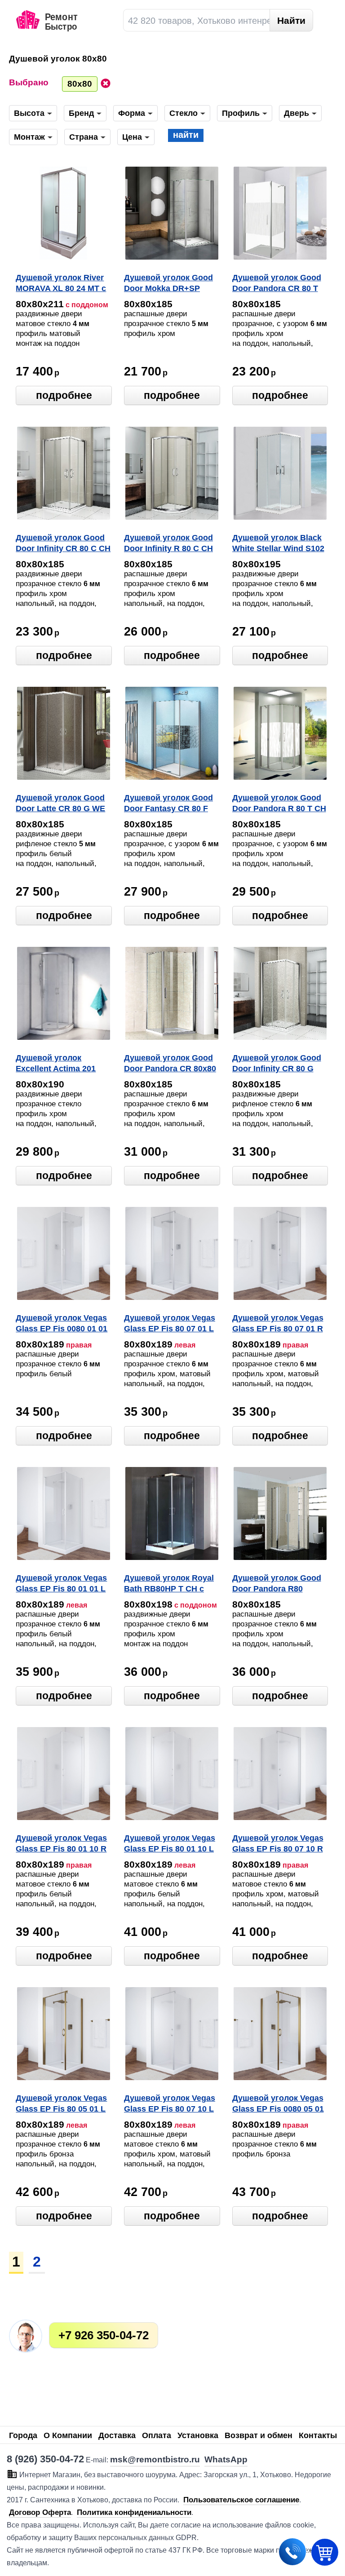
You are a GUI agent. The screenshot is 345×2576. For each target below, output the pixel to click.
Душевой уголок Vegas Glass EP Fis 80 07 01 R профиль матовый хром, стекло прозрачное (278, 1324)
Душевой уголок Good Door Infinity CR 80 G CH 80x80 (277, 1064)
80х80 (80, 84)
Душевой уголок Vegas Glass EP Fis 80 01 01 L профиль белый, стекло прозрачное (61, 1584)
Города (23, 2435)
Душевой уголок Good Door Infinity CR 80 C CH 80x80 (63, 544)
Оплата (157, 2435)
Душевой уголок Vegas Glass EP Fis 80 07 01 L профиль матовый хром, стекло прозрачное (170, 1324)
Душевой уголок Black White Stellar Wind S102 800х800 (278, 544)
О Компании (68, 2435)
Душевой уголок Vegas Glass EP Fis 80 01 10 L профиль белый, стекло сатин (170, 1844)
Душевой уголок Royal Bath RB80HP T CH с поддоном (169, 1584)
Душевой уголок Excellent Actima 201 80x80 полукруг (56, 1064)
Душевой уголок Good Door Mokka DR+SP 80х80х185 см (168, 284)
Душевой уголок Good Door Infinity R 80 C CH (168, 543)
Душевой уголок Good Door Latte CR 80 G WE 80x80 (60, 804)
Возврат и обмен (259, 2435)
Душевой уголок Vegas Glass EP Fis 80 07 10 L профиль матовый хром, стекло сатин (170, 2104)
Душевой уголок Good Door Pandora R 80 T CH (279, 803)
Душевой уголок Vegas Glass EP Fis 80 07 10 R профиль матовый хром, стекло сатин (278, 1844)
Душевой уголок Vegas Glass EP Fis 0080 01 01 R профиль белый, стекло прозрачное (62, 1324)
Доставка (117, 2435)
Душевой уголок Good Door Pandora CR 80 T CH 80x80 (277, 284)
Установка (198, 2435)
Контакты (318, 2435)
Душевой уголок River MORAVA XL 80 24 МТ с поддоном (61, 284)
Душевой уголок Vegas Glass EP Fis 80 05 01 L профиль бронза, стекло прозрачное (61, 2104)
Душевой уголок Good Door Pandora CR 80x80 (170, 1063)
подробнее (64, 395)
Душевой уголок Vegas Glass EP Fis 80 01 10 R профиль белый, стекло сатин (61, 1844)
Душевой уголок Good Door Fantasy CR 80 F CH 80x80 (168, 804)
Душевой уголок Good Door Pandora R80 (277, 1583)
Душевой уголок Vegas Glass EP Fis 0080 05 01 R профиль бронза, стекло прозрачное (278, 2104)
